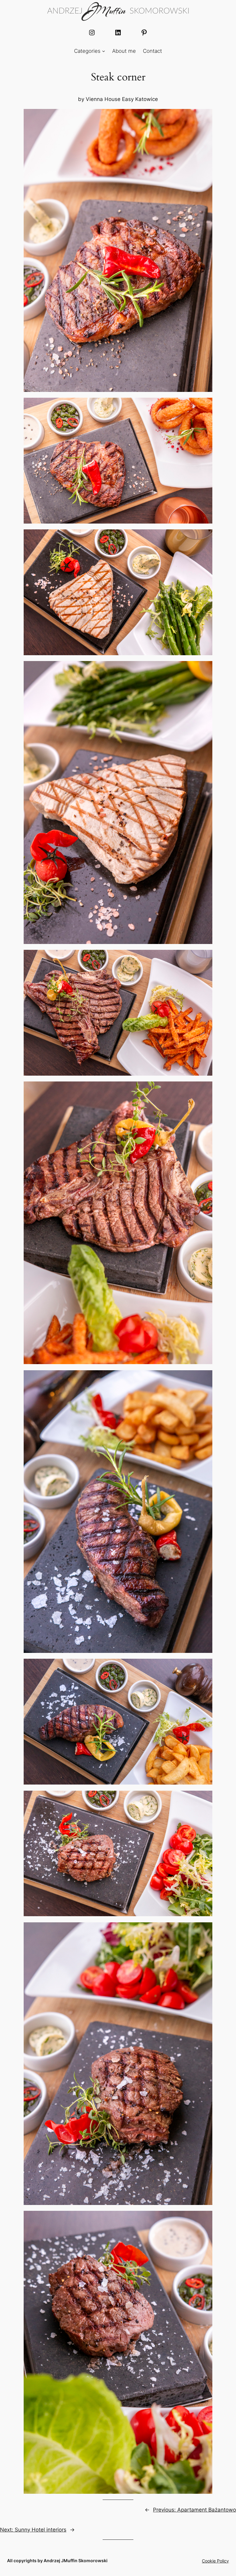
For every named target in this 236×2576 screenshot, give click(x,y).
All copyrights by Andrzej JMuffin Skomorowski (57, 2561)
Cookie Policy (215, 2561)
